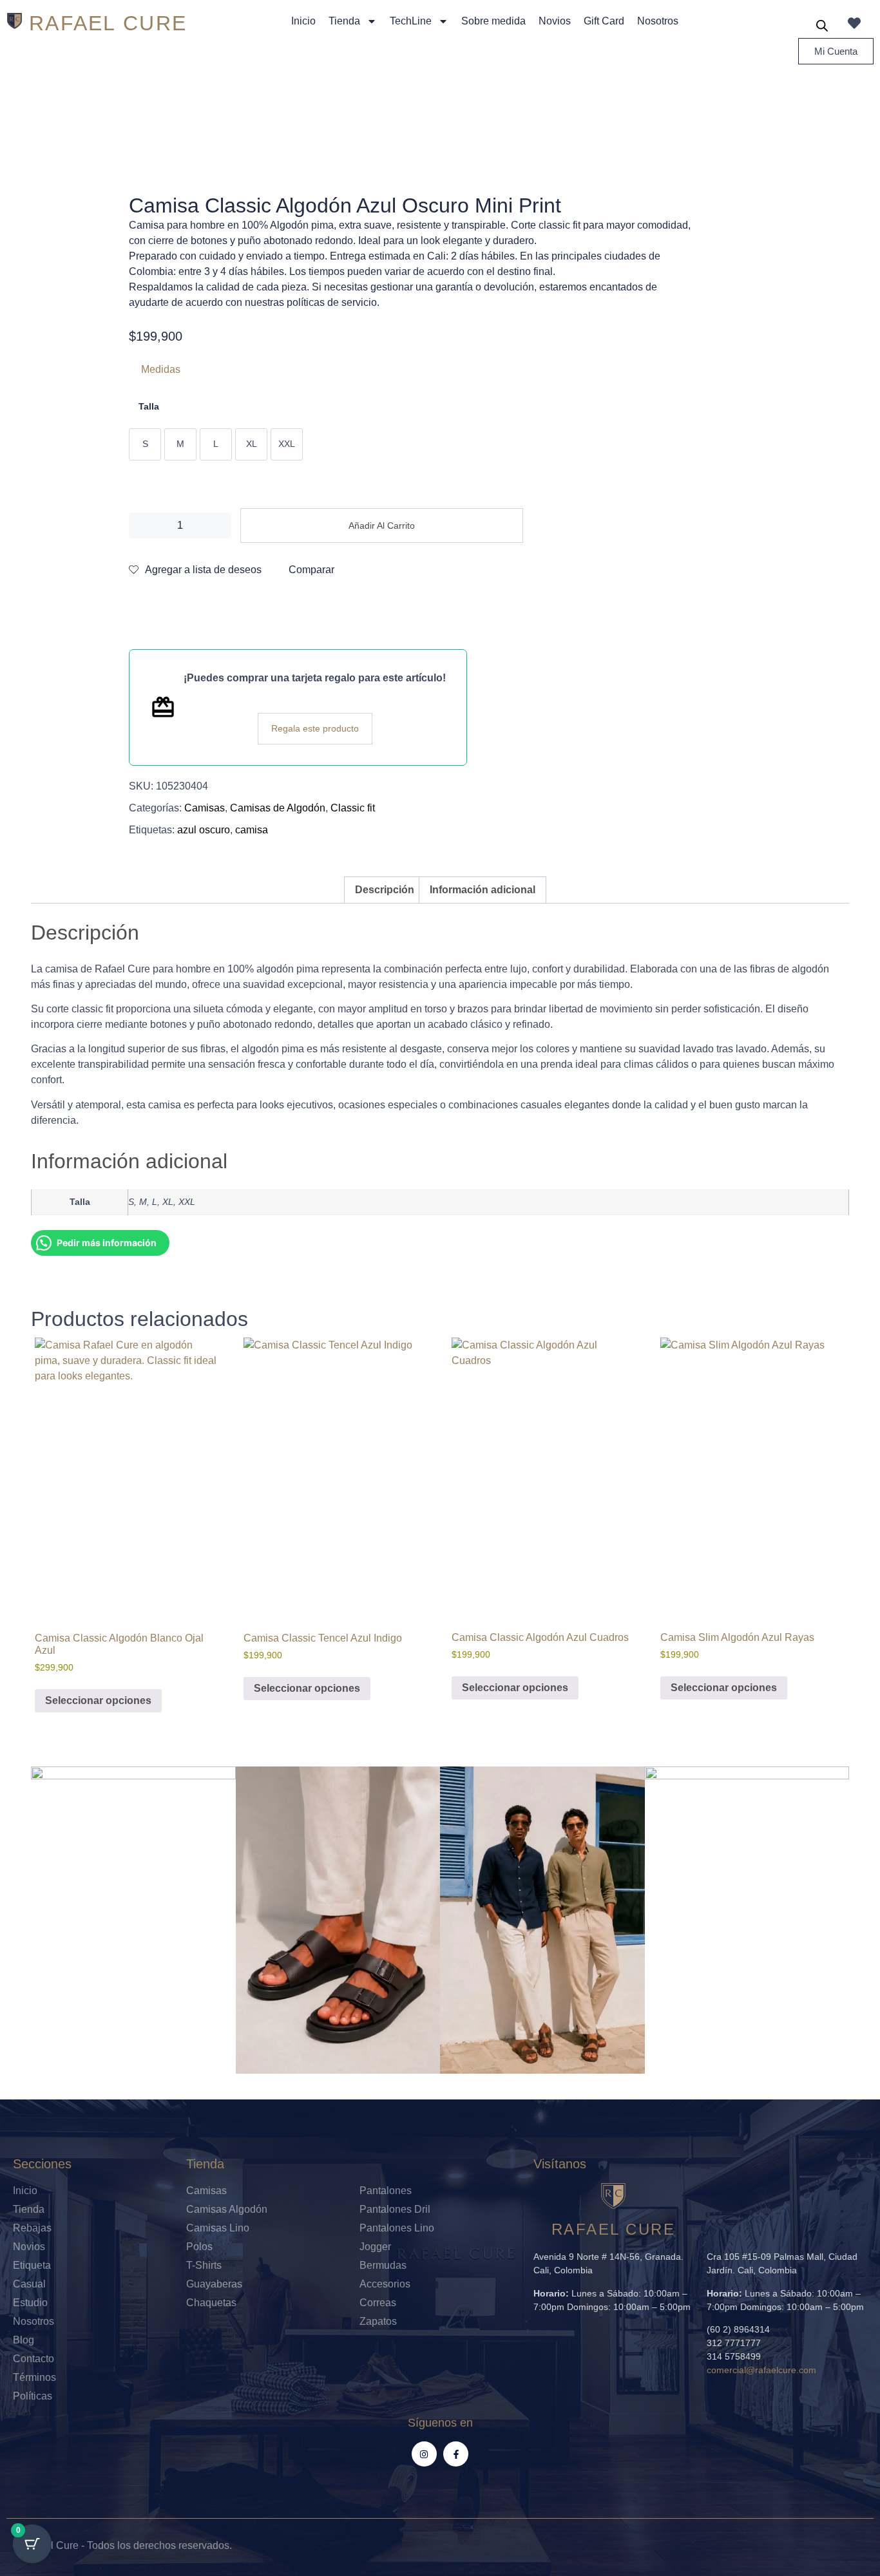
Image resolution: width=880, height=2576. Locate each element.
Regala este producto (315, 728)
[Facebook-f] (456, 2454)
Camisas (205, 808)
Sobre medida (493, 21)
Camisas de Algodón (278, 808)
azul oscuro (204, 830)
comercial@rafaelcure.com (761, 2370)
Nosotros (658, 21)
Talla (149, 406)
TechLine (411, 21)
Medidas (161, 369)
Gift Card (604, 21)
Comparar (311, 570)
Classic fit (353, 808)
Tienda (344, 21)
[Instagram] (424, 2454)
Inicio (303, 21)
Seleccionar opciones (98, 1700)
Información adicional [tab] (483, 890)
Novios (555, 21)
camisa (252, 830)
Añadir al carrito (382, 526)
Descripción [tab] (385, 890)
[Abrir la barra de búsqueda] (822, 26)
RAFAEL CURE (108, 23)
